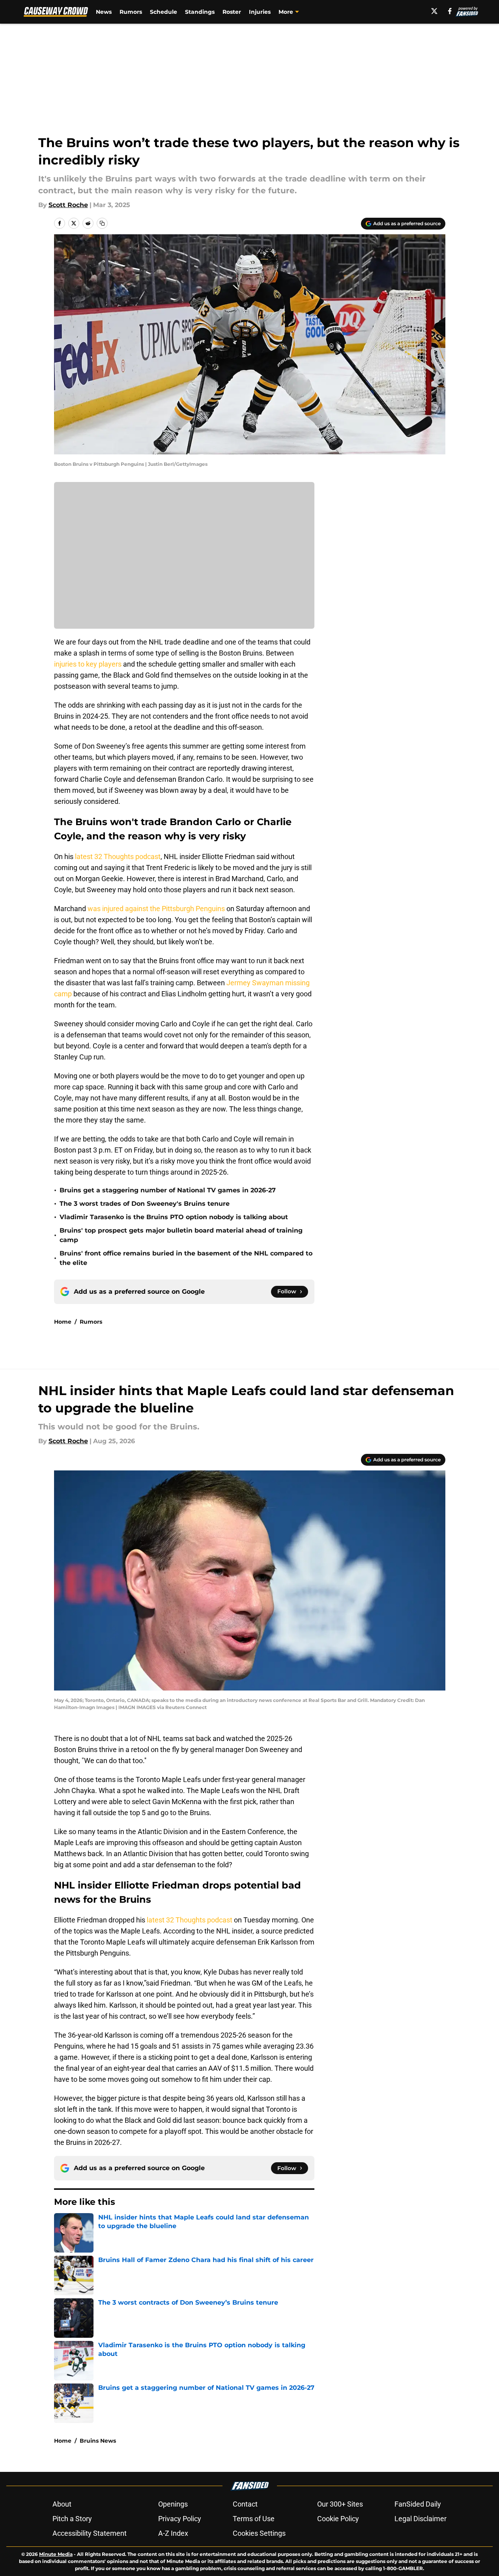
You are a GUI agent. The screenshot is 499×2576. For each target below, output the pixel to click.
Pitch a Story (72, 2519)
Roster (232, 12)
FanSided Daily (418, 2504)
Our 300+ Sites (340, 2504)
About (62, 2504)
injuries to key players (88, 664)
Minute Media (56, 2554)
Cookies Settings (259, 2533)
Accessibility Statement (90, 2533)
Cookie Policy (338, 2519)
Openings (173, 2504)
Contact (245, 2504)
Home (63, 1322)
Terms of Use (254, 2519)
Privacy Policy (180, 2519)
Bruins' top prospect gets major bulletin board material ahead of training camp (181, 1235)
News (104, 12)
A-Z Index (173, 2533)
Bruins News (98, 2441)
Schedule (164, 12)
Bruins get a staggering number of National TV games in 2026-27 (168, 1190)
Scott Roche (68, 205)
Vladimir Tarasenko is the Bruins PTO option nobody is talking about (174, 1217)
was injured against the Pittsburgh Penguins (157, 909)
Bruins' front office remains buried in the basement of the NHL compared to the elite (186, 1258)
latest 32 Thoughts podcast (118, 856)
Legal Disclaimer (421, 2519)
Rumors (131, 12)
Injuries (260, 12)
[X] (434, 11)
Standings (200, 12)
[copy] (102, 223)
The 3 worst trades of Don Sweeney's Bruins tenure (145, 1204)
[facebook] (450, 11)
